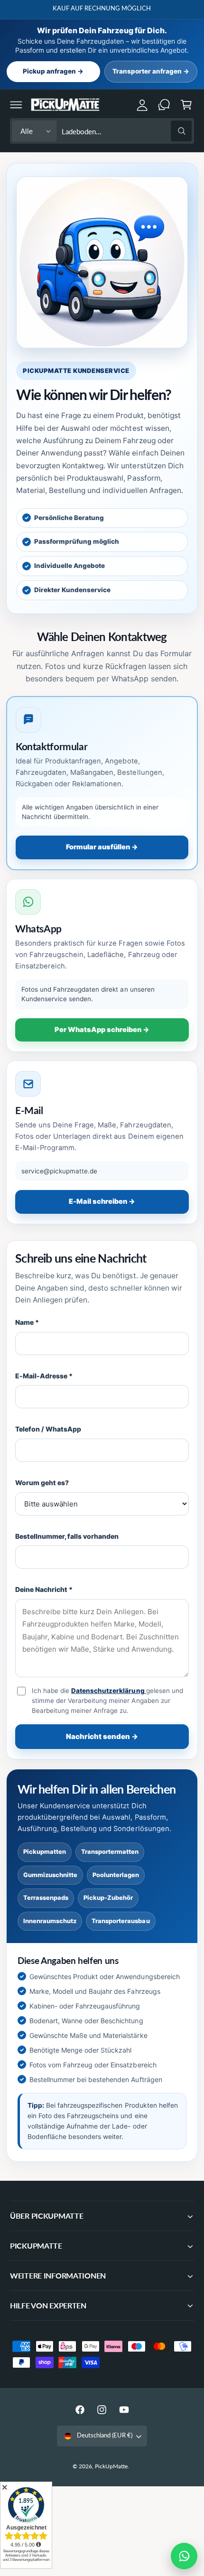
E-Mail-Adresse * (44, 1376)
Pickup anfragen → (53, 71)
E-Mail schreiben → (102, 1201)
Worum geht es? (42, 1483)
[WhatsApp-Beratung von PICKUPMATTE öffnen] (184, 2556)
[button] (16, 104)
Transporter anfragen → (151, 71)
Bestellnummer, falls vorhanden (67, 1536)
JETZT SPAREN (158, 8)
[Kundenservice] (164, 104)
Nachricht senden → (102, 1736)
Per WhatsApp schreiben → (102, 1030)
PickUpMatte (111, 2466)
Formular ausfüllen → (102, 847)
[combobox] (126, 131)
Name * (27, 1322)
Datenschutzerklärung (108, 1691)
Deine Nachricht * (44, 1589)
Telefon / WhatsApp (48, 1429)
